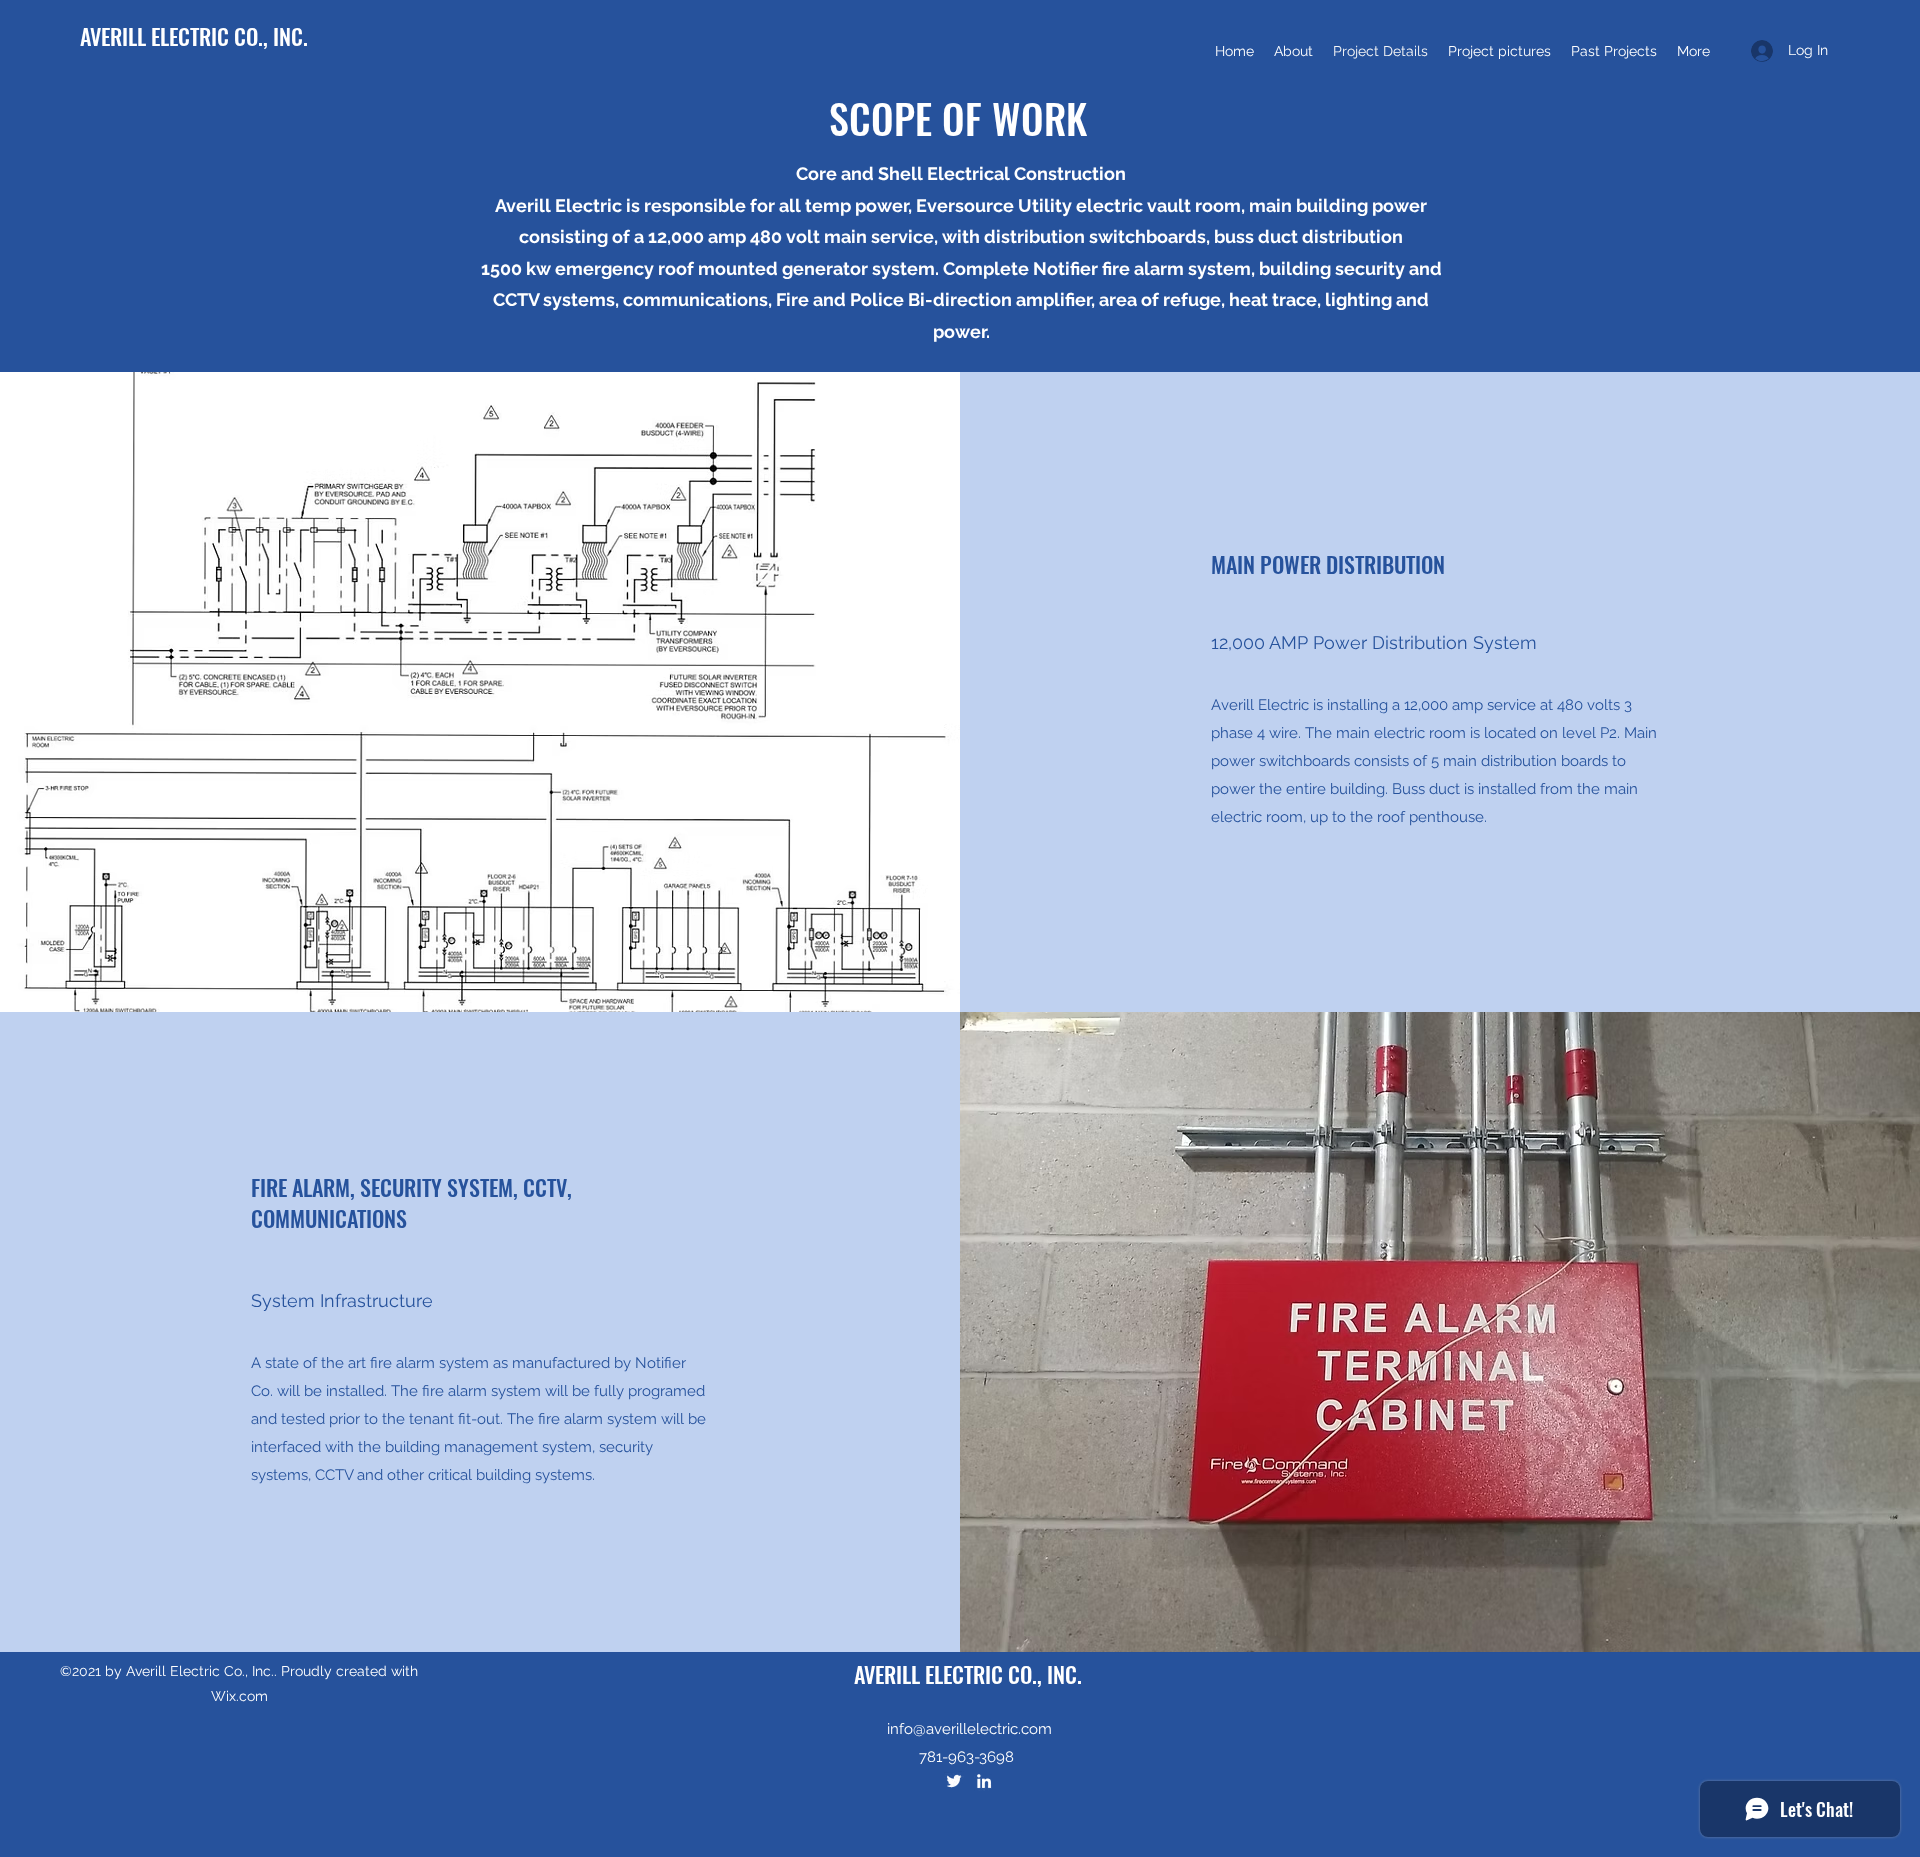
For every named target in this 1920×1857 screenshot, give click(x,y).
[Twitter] (954, 1781)
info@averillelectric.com (969, 1729)
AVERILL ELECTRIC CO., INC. (194, 36)
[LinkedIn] (984, 1781)
